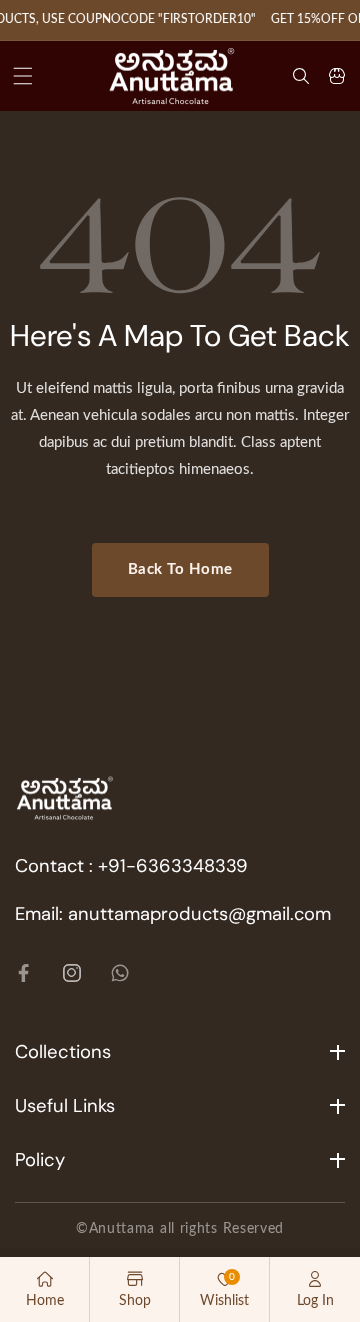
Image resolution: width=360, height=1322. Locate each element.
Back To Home (180, 569)
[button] (23, 76)
